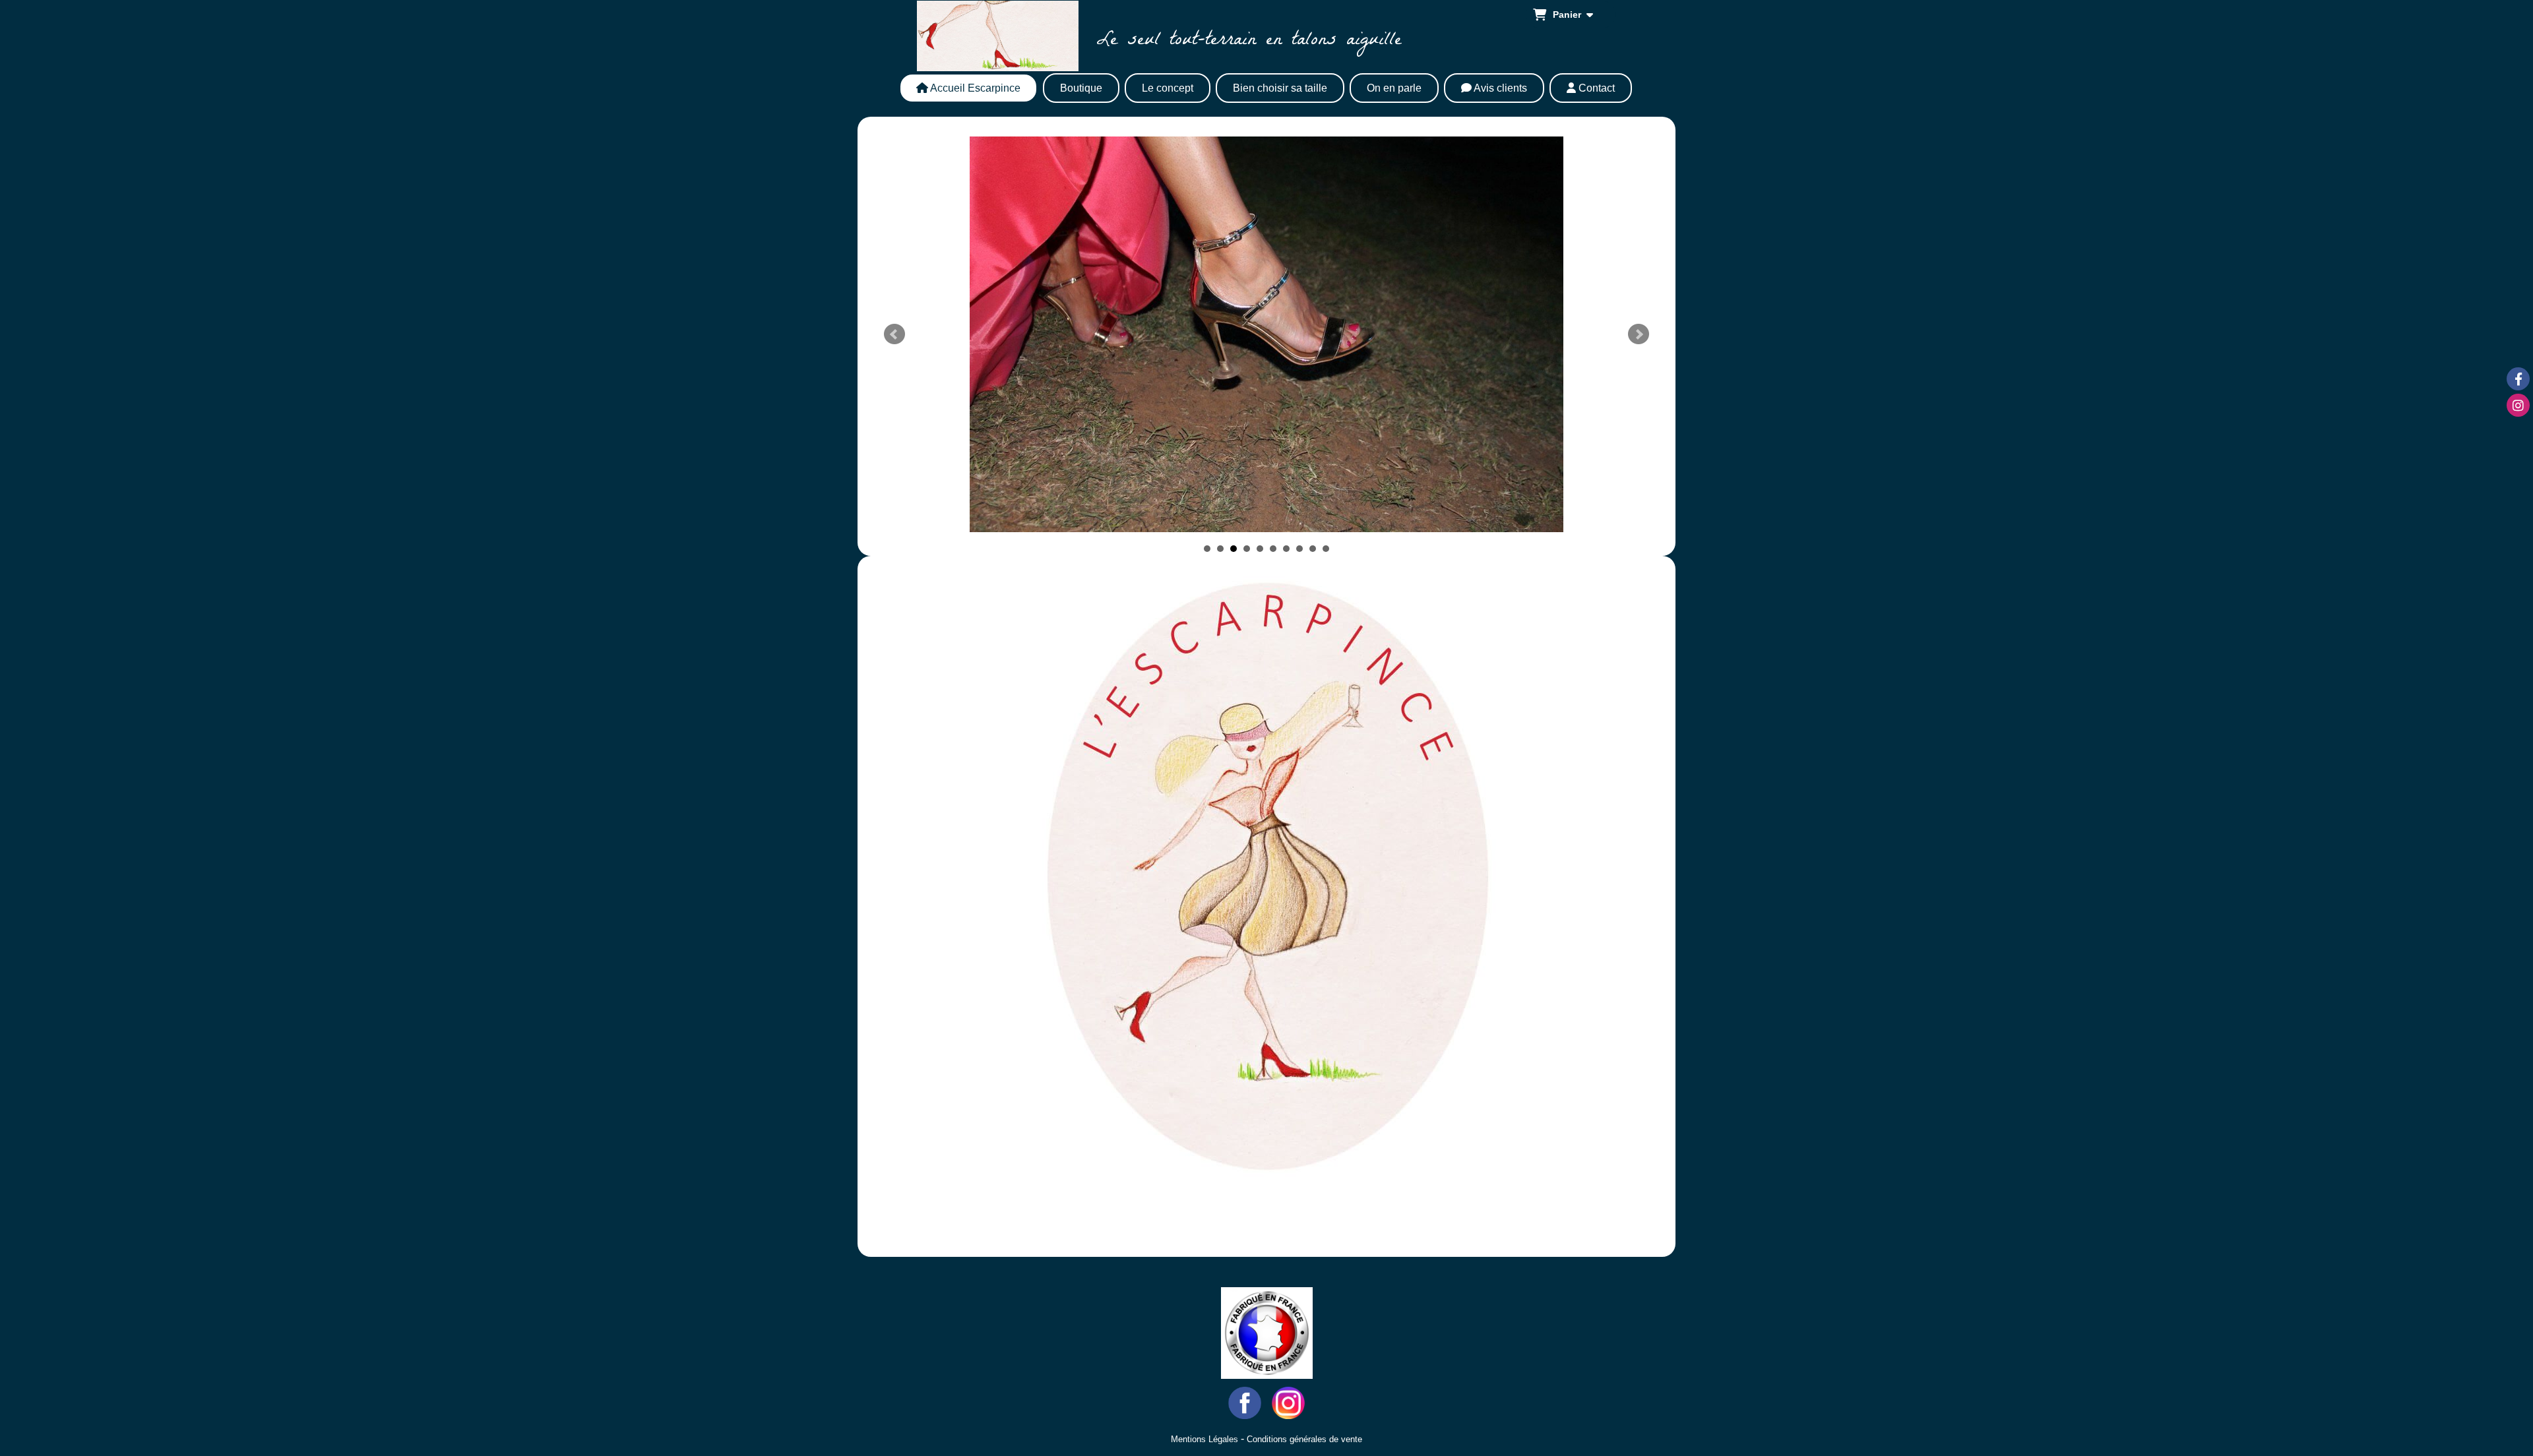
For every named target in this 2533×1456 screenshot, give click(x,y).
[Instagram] (2518, 405)
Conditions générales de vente (1304, 1439)
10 (1326, 549)
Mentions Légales (1204, 1439)
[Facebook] (2518, 379)
